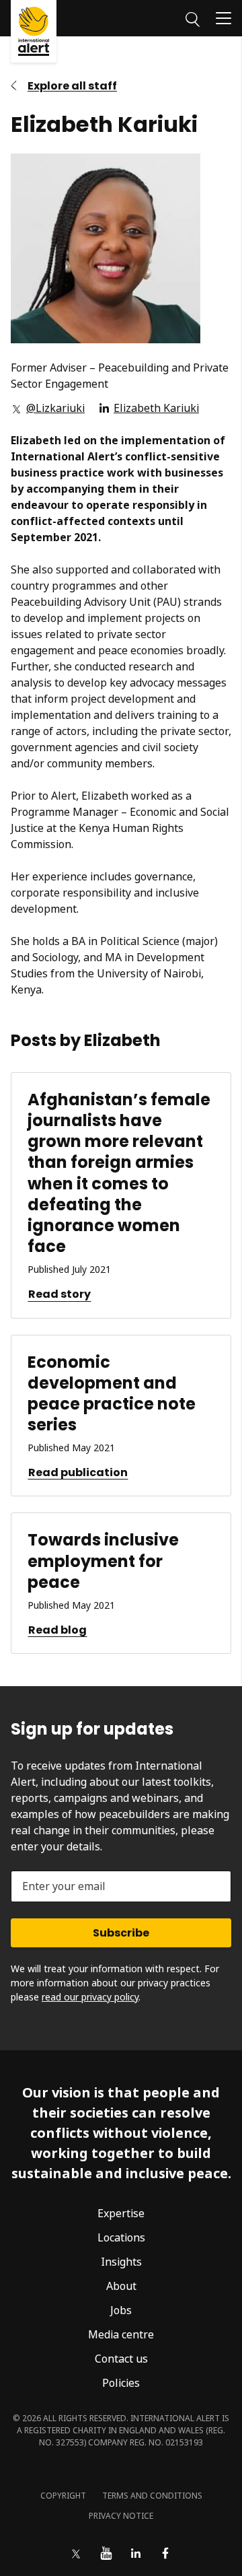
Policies (121, 2383)
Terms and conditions (152, 2496)
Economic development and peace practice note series (112, 1394)
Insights (121, 2262)
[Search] (193, 18)
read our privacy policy (90, 1997)
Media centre (121, 2334)
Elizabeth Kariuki (156, 408)
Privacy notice (121, 2516)
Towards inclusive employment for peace (103, 1561)
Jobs (121, 2310)
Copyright (63, 2496)
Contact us (121, 2359)
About (121, 2286)
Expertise (121, 2213)
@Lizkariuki (55, 408)
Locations (121, 2237)
